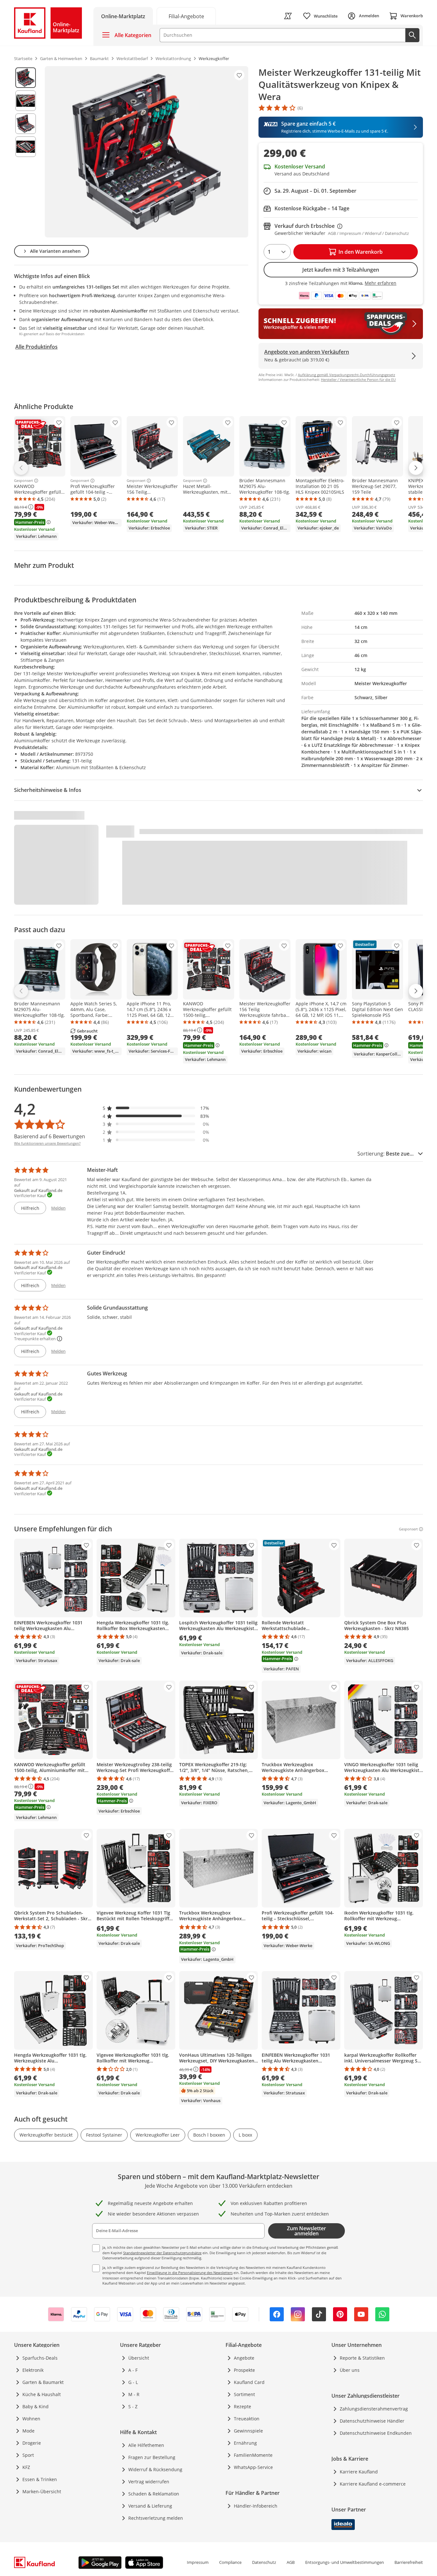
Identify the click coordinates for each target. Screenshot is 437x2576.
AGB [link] (291, 2562)
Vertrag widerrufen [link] (149, 2482)
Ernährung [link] (245, 2443)
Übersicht (139, 2358)
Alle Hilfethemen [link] (146, 2445)
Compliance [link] (230, 2562)
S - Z (133, 2406)
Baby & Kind (36, 2406)
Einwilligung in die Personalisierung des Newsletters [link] (190, 2273)
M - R (134, 2394)
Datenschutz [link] (264, 2562)
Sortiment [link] (244, 2394)
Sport (28, 2455)
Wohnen (31, 2419)
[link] (186, 16)
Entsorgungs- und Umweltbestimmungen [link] (345, 2562)
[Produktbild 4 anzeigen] (26, 147)
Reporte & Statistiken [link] (362, 2358)
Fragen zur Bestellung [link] (152, 2457)
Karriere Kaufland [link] (359, 2472)
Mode (28, 2431)
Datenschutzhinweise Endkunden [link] (376, 2433)
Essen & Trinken (40, 2479)
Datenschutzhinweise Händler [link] (372, 2421)
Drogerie (32, 2443)
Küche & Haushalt (42, 2394)
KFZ (26, 2467)
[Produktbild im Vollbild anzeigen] (147, 152)
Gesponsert (24, 481)
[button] (156, 1108)
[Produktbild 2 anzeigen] (26, 101)
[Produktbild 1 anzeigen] (26, 78)
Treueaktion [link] (247, 2419)
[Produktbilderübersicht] (26, 152)
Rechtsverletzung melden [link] (156, 2518)
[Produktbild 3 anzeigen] (26, 124)
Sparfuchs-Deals (40, 2358)
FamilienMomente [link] (253, 2455)
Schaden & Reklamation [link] (154, 2494)
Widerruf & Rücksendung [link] (155, 2469)
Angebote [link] (244, 2358)
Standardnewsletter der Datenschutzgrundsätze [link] (162, 2253)
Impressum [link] (198, 2562)
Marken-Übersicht (42, 2491)
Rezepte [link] (242, 2406)
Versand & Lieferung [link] (150, 2506)
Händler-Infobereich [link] (256, 2506)
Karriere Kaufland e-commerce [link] (373, 2484)
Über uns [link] (350, 2370)
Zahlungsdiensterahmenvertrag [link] (374, 2409)
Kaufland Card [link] (249, 2382)
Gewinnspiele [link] (248, 2431)
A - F (133, 2370)
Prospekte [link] (244, 2370)
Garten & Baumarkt (43, 2382)
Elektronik (33, 2370)
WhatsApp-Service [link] (253, 2467)
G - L (133, 2382)
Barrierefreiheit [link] (409, 2562)
